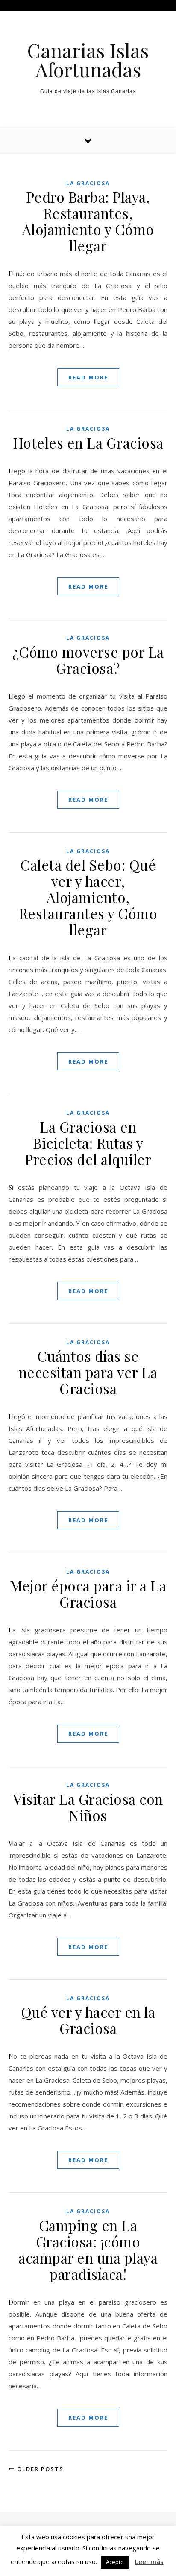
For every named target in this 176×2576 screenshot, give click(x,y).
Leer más (149, 2561)
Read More (88, 377)
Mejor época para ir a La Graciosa (88, 1594)
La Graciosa (88, 183)
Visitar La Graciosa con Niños (88, 1807)
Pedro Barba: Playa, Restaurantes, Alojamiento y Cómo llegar (88, 221)
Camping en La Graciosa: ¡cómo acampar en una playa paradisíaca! (88, 2250)
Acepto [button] (115, 2562)
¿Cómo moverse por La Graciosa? (88, 660)
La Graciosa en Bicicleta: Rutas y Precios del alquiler (88, 1143)
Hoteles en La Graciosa (88, 443)
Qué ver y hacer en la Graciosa (88, 2020)
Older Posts (39, 2469)
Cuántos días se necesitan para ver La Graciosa (88, 1372)
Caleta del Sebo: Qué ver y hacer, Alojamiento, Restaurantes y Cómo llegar (88, 897)
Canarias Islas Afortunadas (88, 60)
